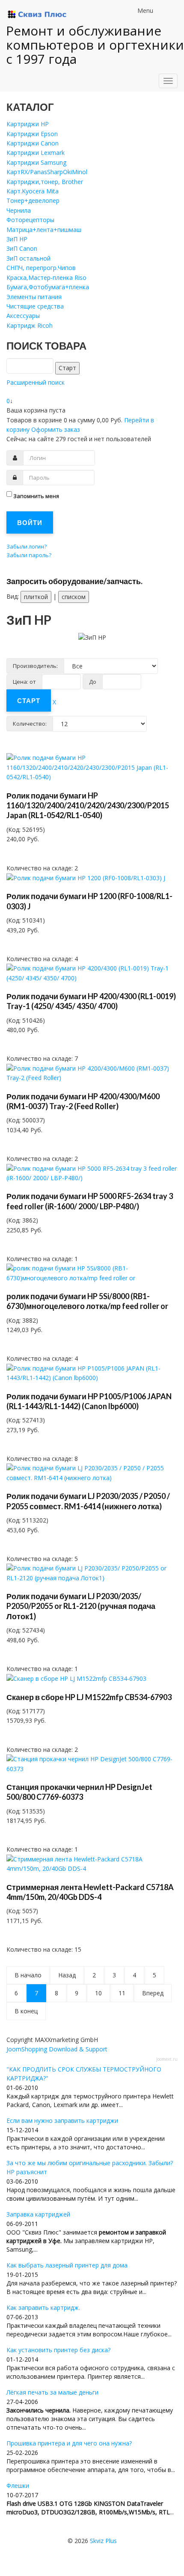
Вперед (153, 1993)
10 (98, 1993)
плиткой (36, 597)
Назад (67, 1975)
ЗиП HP (17, 239)
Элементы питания (34, 297)
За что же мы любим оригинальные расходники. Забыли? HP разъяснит (90, 2167)
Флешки (18, 2485)
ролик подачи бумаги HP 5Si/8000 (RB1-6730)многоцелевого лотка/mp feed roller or (87, 1301)
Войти (30, 522)
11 (122, 1993)
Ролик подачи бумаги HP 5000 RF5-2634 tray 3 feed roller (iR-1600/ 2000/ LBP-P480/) (90, 1201)
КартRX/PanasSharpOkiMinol (47, 172)
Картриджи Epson (32, 134)
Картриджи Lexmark (36, 153)
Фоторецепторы (30, 220)
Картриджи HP (28, 124)
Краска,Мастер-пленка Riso (46, 277)
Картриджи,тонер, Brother (45, 182)
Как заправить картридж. (43, 2307)
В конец (26, 2011)
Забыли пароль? (29, 555)
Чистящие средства (35, 306)
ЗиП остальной (28, 258)
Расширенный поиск (36, 382)
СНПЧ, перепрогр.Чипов (41, 268)
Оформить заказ (56, 429)
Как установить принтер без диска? (58, 2350)
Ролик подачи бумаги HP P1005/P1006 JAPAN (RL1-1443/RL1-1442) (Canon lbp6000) (89, 1401)
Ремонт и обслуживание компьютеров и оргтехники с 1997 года (95, 45)
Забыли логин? (27, 546)
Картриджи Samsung (36, 162)
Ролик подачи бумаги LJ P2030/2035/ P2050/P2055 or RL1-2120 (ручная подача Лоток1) (81, 1606)
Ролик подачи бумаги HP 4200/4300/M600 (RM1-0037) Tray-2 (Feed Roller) (83, 1101)
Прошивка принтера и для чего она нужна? (69, 2443)
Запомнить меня (36, 496)
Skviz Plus (103, 2541)
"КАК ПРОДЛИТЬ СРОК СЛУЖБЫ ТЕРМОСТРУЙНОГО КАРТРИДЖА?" (84, 2074)
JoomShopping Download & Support (57, 2049)
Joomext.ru (167, 2059)
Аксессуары (23, 316)
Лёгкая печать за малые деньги (52, 2392)
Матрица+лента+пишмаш (44, 230)
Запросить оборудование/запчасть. (74, 581)
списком (74, 597)
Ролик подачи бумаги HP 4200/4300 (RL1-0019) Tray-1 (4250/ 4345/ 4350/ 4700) (91, 1001)
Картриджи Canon (33, 143)
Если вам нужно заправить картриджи (62, 2120)
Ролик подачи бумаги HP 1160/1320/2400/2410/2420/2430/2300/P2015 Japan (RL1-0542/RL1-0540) (88, 806)
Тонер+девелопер (33, 200)
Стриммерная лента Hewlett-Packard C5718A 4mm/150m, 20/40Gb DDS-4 (90, 1892)
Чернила (19, 210)
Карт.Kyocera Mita (33, 191)
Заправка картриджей (38, 2214)
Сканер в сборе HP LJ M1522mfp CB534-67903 (89, 1697)
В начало (28, 1975)
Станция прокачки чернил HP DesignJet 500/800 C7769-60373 (79, 1792)
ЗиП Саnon (22, 248)
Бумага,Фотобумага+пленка (48, 287)
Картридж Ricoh (30, 325)
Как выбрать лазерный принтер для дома (67, 2265)
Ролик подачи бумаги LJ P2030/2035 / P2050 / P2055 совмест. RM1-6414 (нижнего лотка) (88, 1501)
